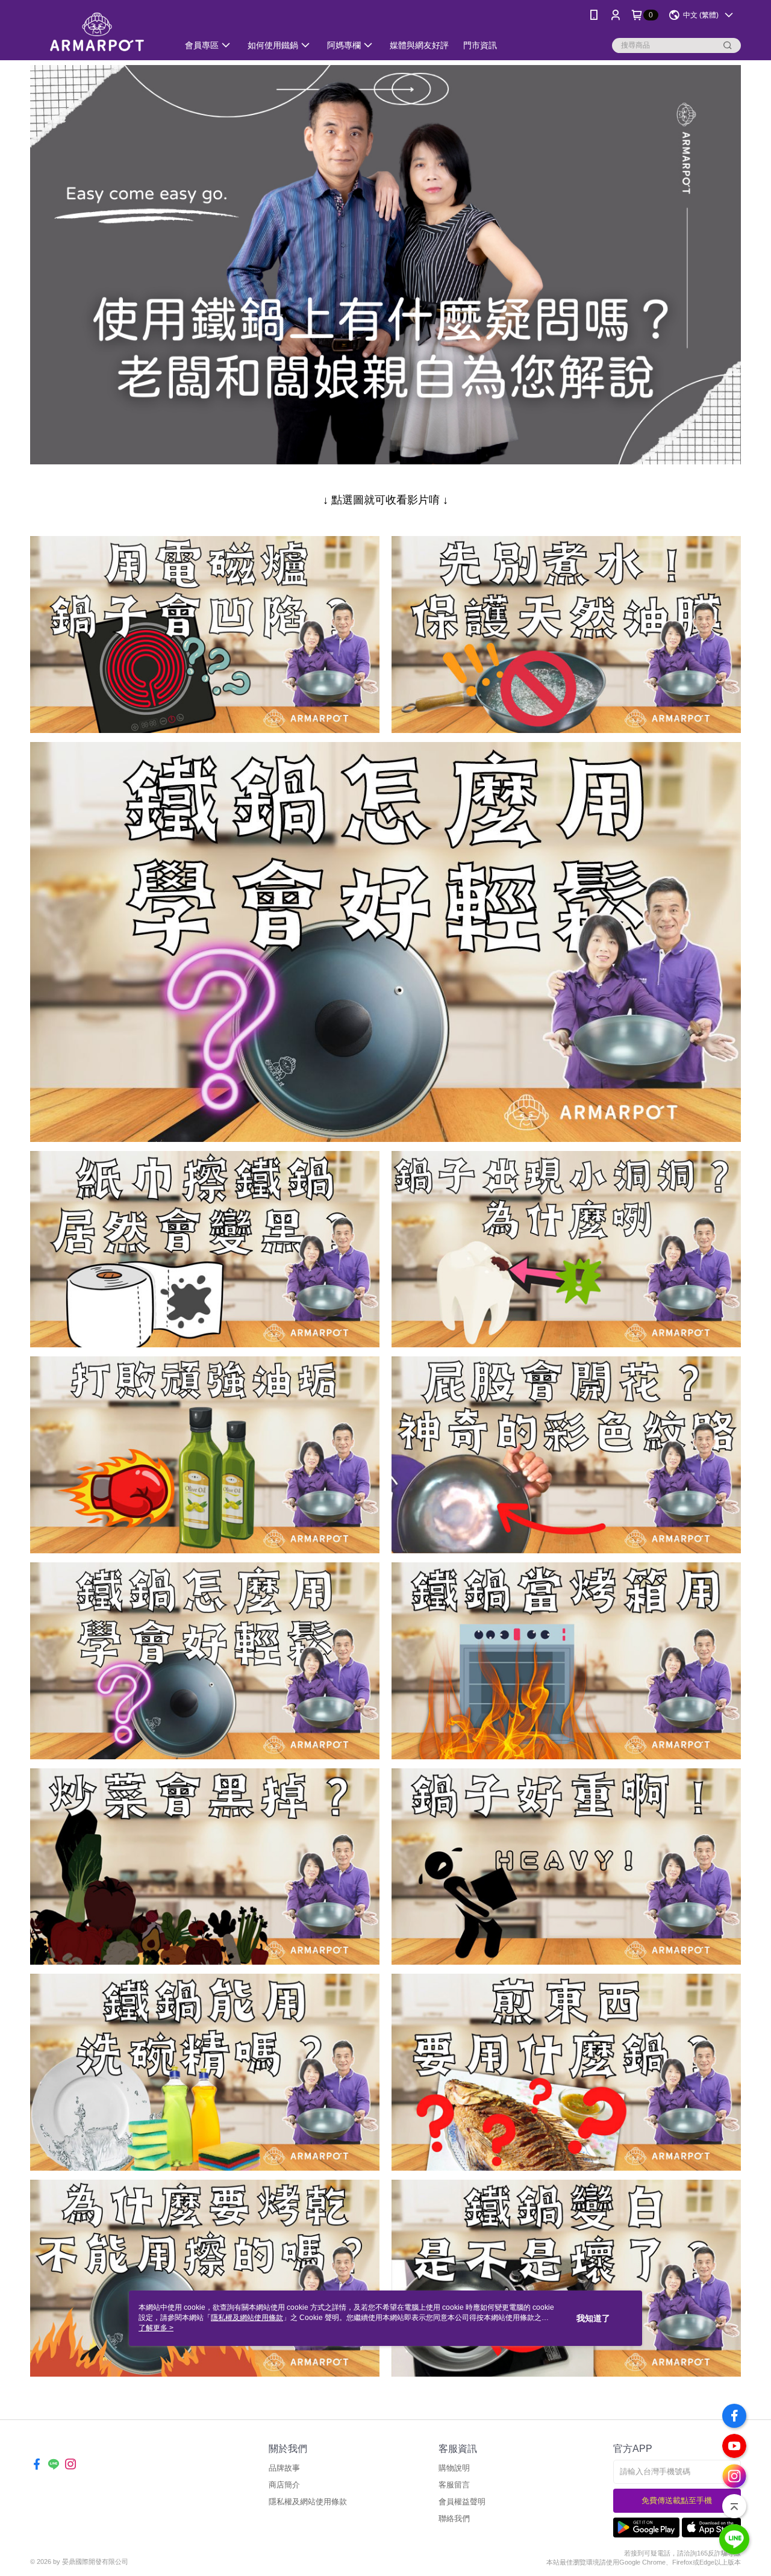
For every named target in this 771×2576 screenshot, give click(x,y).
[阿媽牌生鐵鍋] (97, 32)
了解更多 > (156, 2328)
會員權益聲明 (462, 2502)
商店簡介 (284, 2485)
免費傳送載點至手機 (677, 2500)
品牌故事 (284, 2468)
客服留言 (454, 2485)
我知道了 (593, 2318)
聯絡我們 (454, 2518)
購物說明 (454, 2468)
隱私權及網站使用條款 (308, 2502)
